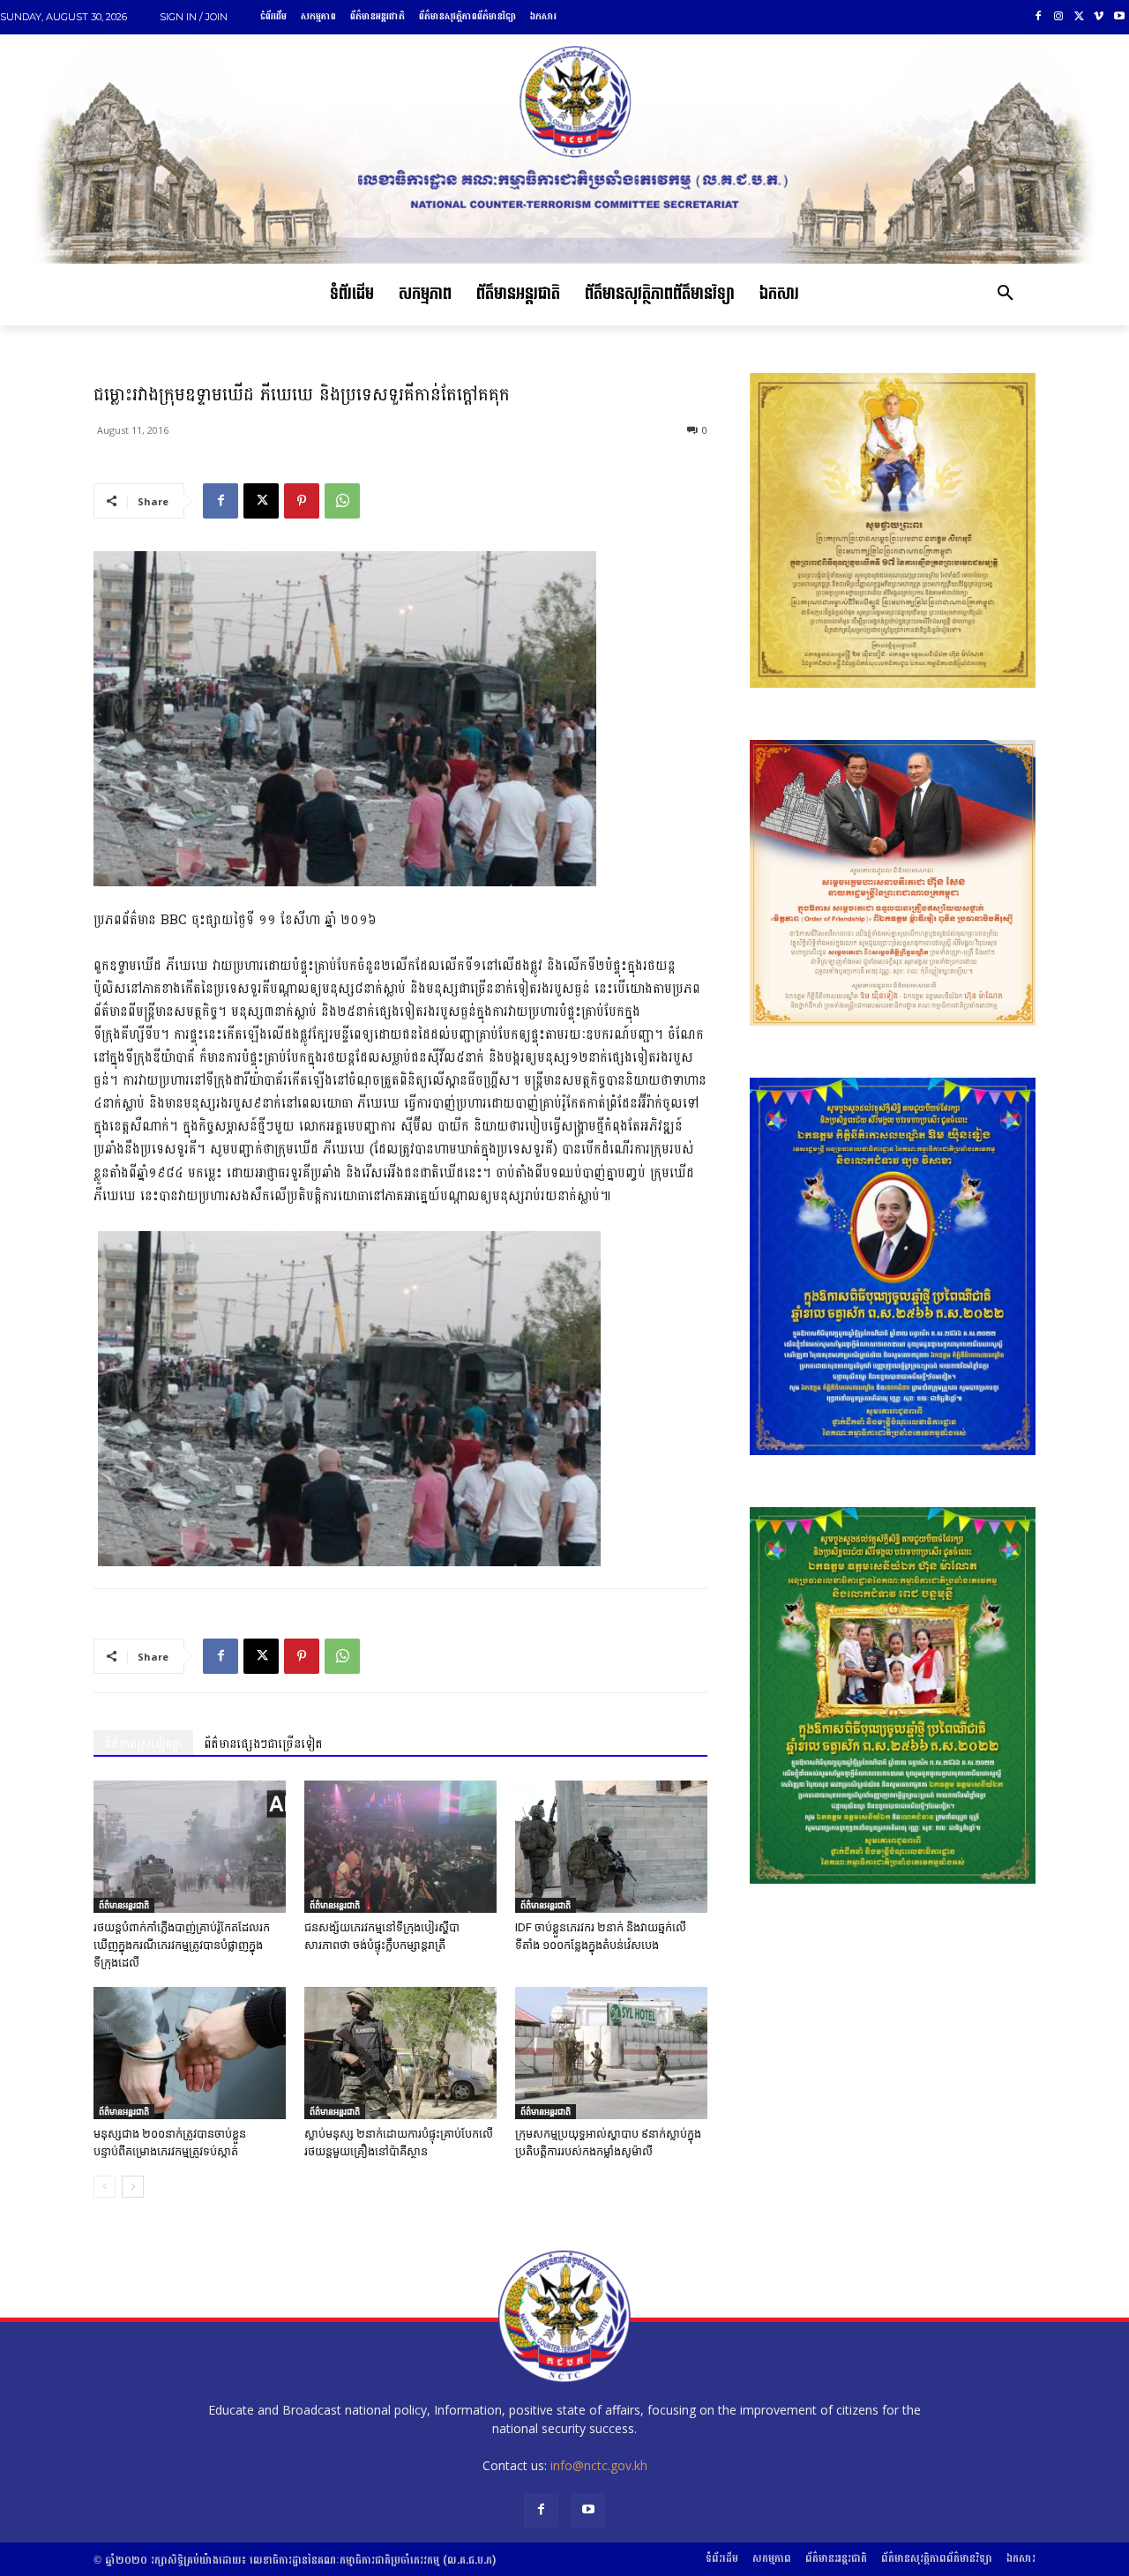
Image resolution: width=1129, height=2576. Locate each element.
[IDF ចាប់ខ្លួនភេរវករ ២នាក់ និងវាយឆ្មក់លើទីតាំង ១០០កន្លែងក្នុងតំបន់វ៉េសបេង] (611, 1847)
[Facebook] (1039, 17)
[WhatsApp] (342, 501)
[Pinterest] (302, 501)
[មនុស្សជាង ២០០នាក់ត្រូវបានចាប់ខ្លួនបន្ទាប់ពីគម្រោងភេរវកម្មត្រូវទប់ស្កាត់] (190, 2053)
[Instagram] (1059, 17)
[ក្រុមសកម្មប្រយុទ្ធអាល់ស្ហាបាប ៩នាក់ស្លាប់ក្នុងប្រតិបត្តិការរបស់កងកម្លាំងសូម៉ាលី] (611, 2053)
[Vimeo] (1099, 17)
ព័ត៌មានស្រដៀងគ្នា (143, 1744)
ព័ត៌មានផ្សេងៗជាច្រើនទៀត (263, 1744)
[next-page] (133, 2187)
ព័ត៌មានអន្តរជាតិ (124, 1905)
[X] (1079, 17)
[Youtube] (1119, 17)
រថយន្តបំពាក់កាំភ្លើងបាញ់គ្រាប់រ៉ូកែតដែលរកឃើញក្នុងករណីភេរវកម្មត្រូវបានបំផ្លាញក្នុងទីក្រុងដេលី (182, 1945)
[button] (1006, 295)
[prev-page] (105, 2187)
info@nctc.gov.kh (599, 2465)
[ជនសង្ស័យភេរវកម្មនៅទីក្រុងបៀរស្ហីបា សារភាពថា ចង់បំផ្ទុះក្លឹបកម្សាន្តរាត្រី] (400, 1847)
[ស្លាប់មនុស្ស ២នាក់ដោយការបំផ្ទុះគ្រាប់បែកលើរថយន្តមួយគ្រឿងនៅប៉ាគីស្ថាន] (400, 2053)
